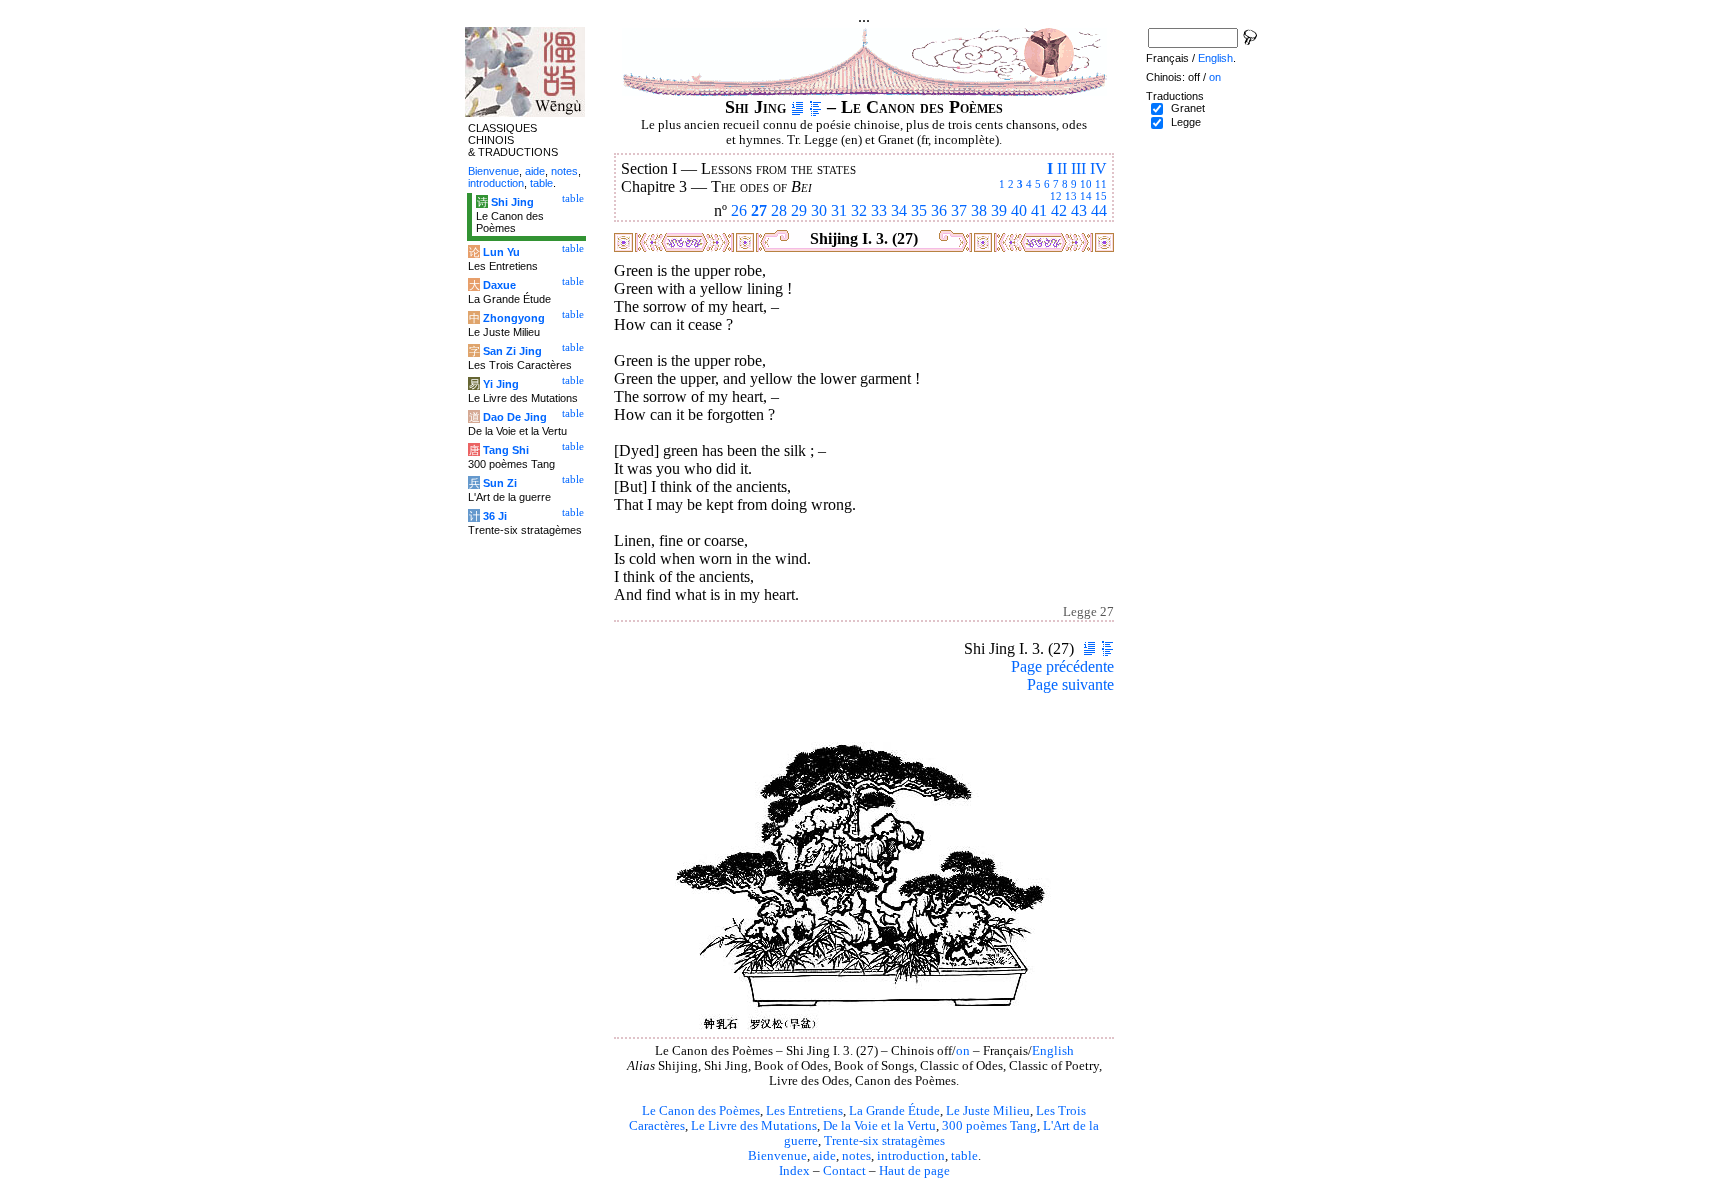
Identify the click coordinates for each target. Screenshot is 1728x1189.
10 (1086, 184)
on (963, 1051)
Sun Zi (500, 483)
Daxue (499, 285)
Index (794, 1171)
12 (1056, 196)
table (964, 1156)
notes (856, 1156)
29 (799, 210)
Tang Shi (506, 450)
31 (839, 210)
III (1078, 168)
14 (1086, 196)
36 (939, 210)
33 (879, 210)
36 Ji (495, 516)
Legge (1186, 122)
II (1062, 168)
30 (819, 210)
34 (899, 210)
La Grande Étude (894, 1111)
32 (859, 210)
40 (1019, 210)
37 (959, 210)
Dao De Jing (515, 417)
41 (1039, 210)
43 (1079, 210)
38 (979, 210)
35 (919, 210)
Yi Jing (501, 384)
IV (1098, 168)
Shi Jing (512, 202)
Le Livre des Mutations (754, 1126)
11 (1101, 184)
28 (779, 210)
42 (1059, 210)
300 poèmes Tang (989, 1126)
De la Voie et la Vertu (879, 1126)
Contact (844, 1171)
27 (759, 210)
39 (999, 210)
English (1053, 1051)
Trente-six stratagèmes (884, 1141)
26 (739, 210)
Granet (1188, 108)
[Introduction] (797, 107)
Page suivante (1070, 684)
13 (1071, 196)
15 (1101, 196)
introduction (911, 1156)
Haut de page (914, 1171)
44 (1099, 210)
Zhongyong (514, 318)
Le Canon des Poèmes (701, 1111)
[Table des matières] (815, 107)
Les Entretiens (804, 1111)
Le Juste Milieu (988, 1111)
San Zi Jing (512, 351)
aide (824, 1156)
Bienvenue (777, 1156)
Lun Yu (501, 252)
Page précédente (1062, 666)
